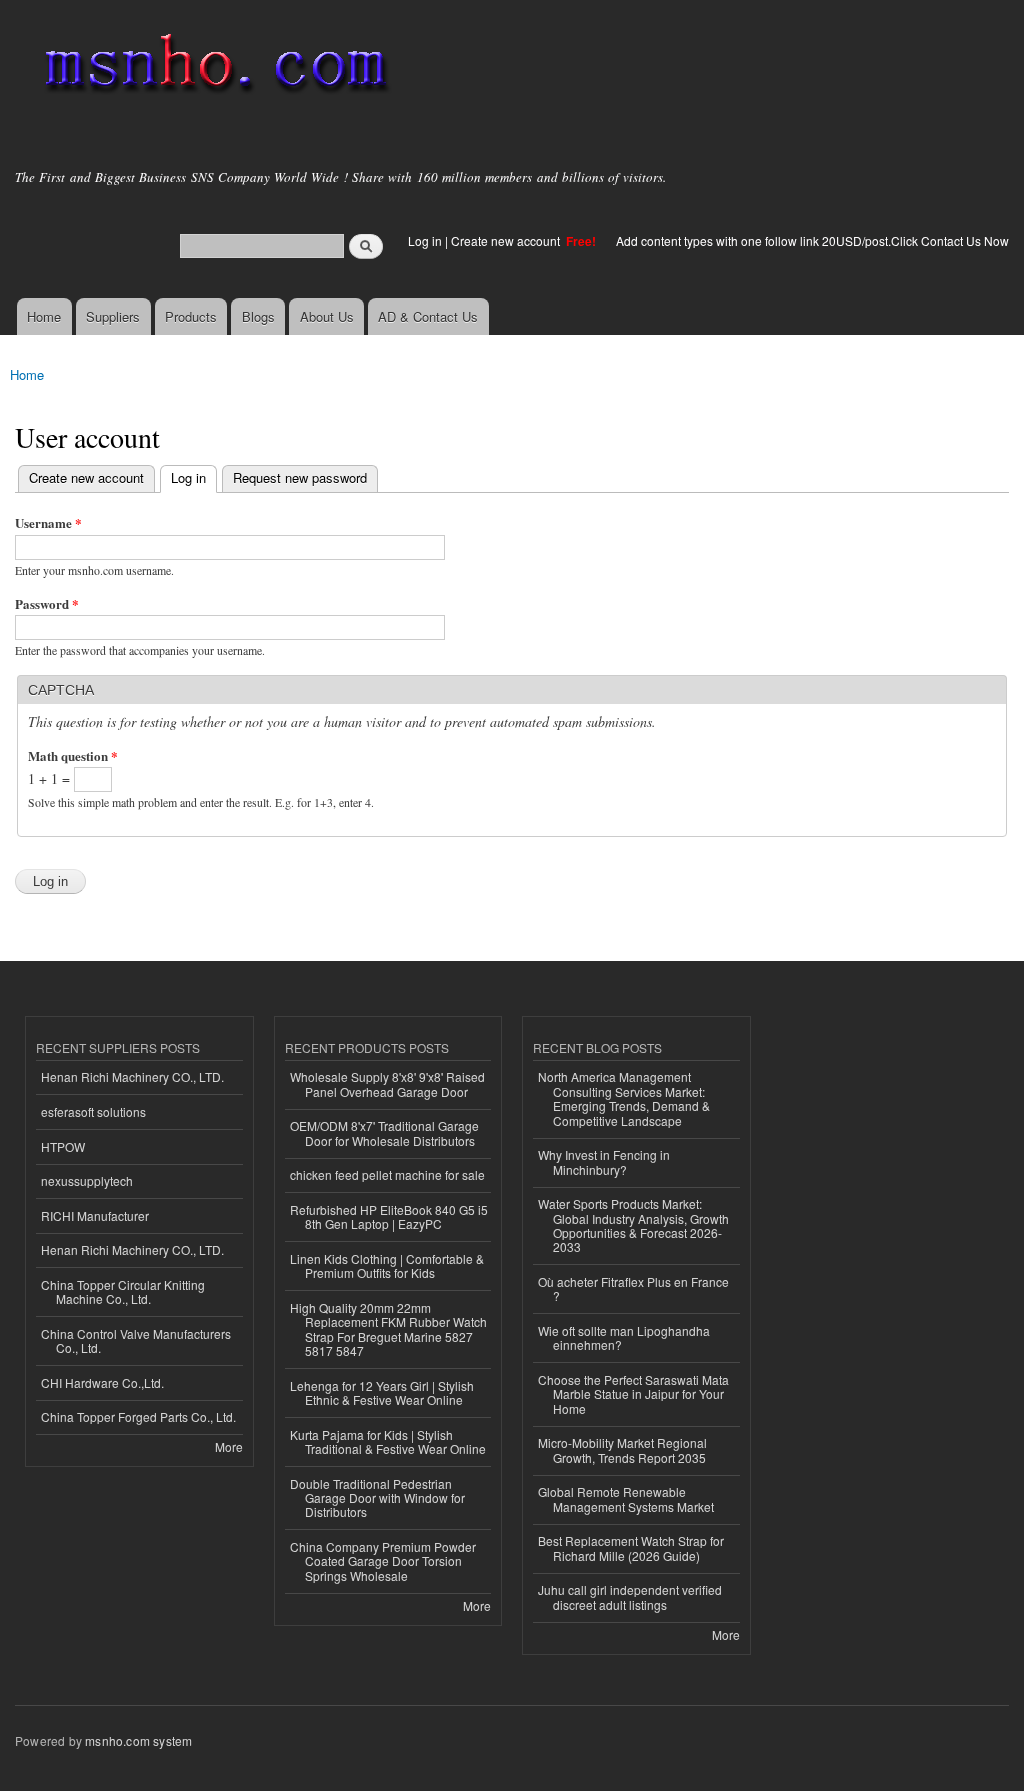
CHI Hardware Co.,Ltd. (102, 1382)
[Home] (212, 67)
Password (47, 603)
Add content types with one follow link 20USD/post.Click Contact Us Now (812, 240)
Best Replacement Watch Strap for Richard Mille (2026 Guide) (631, 1547)
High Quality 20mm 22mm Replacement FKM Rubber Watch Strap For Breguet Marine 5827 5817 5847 (388, 1329)
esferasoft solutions (93, 1111)
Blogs (258, 316)
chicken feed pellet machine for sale (387, 1174)
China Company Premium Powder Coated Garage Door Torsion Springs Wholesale (383, 1561)
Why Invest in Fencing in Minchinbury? (604, 1161)
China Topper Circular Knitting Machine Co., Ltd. (123, 1291)
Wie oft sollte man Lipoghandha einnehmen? (624, 1337)
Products (191, 316)
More (229, 1446)
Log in (425, 240)
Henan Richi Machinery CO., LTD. (132, 1076)
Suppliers (113, 316)
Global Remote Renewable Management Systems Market (626, 1498)
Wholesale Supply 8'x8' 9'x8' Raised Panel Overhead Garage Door (387, 1083)
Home (44, 316)
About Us (327, 316)
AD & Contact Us (428, 316)
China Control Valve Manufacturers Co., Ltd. (136, 1340)
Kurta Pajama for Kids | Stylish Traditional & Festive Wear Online (388, 1441)
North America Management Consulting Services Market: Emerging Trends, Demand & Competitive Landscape (624, 1098)
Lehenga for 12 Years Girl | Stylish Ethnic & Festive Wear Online (382, 1392)
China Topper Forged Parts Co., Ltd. (138, 1416)
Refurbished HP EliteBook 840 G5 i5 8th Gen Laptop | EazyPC (389, 1216)
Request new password (300, 477)
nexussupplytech (87, 1180)
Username (48, 522)
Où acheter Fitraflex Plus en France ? (633, 1288)
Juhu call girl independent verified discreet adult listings (630, 1596)
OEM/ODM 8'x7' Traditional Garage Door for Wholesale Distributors (384, 1132)
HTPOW (63, 1146)
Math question (73, 755)
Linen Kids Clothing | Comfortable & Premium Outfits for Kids (387, 1265)
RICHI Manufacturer (95, 1215)
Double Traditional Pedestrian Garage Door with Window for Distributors (377, 1498)
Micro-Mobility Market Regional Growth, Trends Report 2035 (622, 1449)
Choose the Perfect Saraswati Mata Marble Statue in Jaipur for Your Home (633, 1394)
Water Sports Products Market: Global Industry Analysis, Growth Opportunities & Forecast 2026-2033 (633, 1225)
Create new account (507, 240)
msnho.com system (138, 1740)
